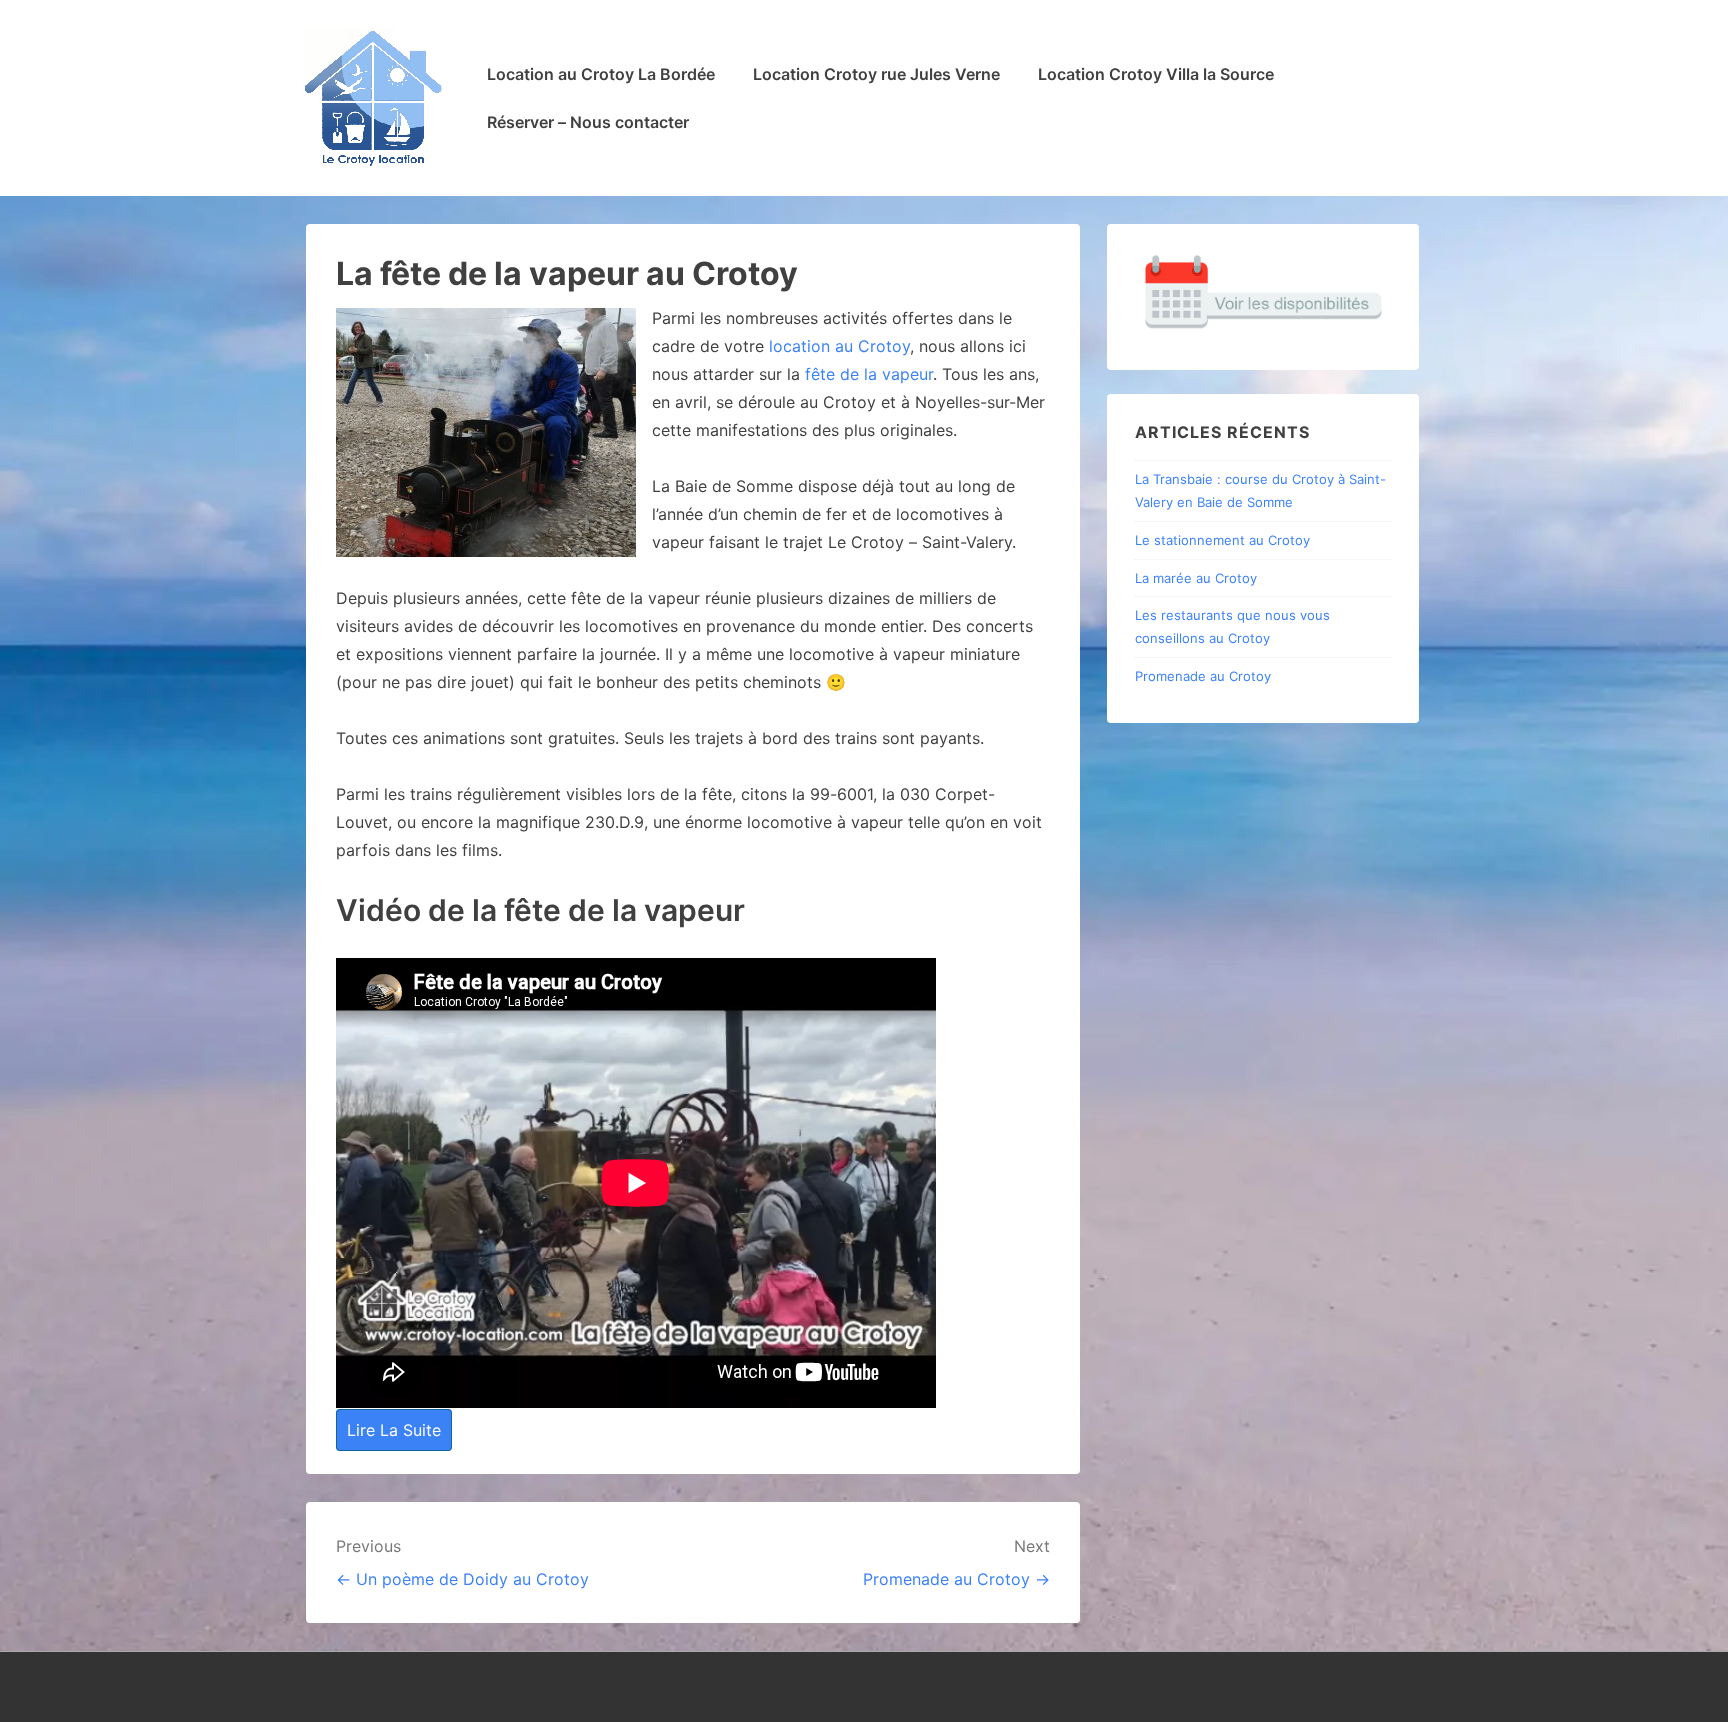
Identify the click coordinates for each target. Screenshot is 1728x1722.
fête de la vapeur (869, 374)
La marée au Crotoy (1196, 578)
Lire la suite (394, 1430)
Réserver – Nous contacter (588, 122)
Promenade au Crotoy (1203, 676)
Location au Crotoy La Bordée (601, 74)
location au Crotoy (839, 346)
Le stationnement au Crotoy (1222, 540)
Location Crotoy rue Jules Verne (876, 74)
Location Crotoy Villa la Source (1156, 74)
